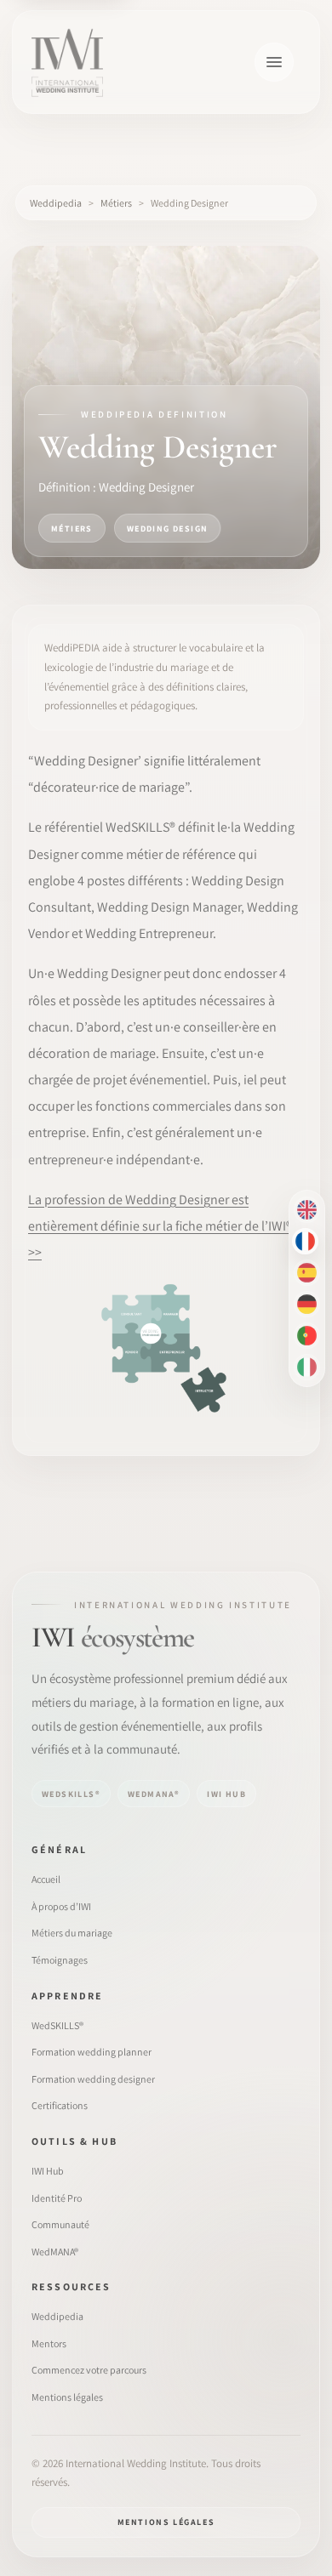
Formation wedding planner (92, 2052)
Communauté (60, 2224)
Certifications (60, 2105)
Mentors (49, 2343)
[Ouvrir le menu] (274, 62)
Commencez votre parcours (89, 2370)
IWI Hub (48, 2171)
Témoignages (60, 1960)
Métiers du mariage (72, 1933)
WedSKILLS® (57, 2025)
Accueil (46, 1879)
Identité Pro (57, 2198)
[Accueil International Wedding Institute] (67, 62)
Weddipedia (57, 2316)
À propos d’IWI (61, 1906)
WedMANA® (55, 2252)
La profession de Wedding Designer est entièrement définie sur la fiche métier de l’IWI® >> (160, 1226)
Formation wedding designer (93, 2079)
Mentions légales (67, 2397)
